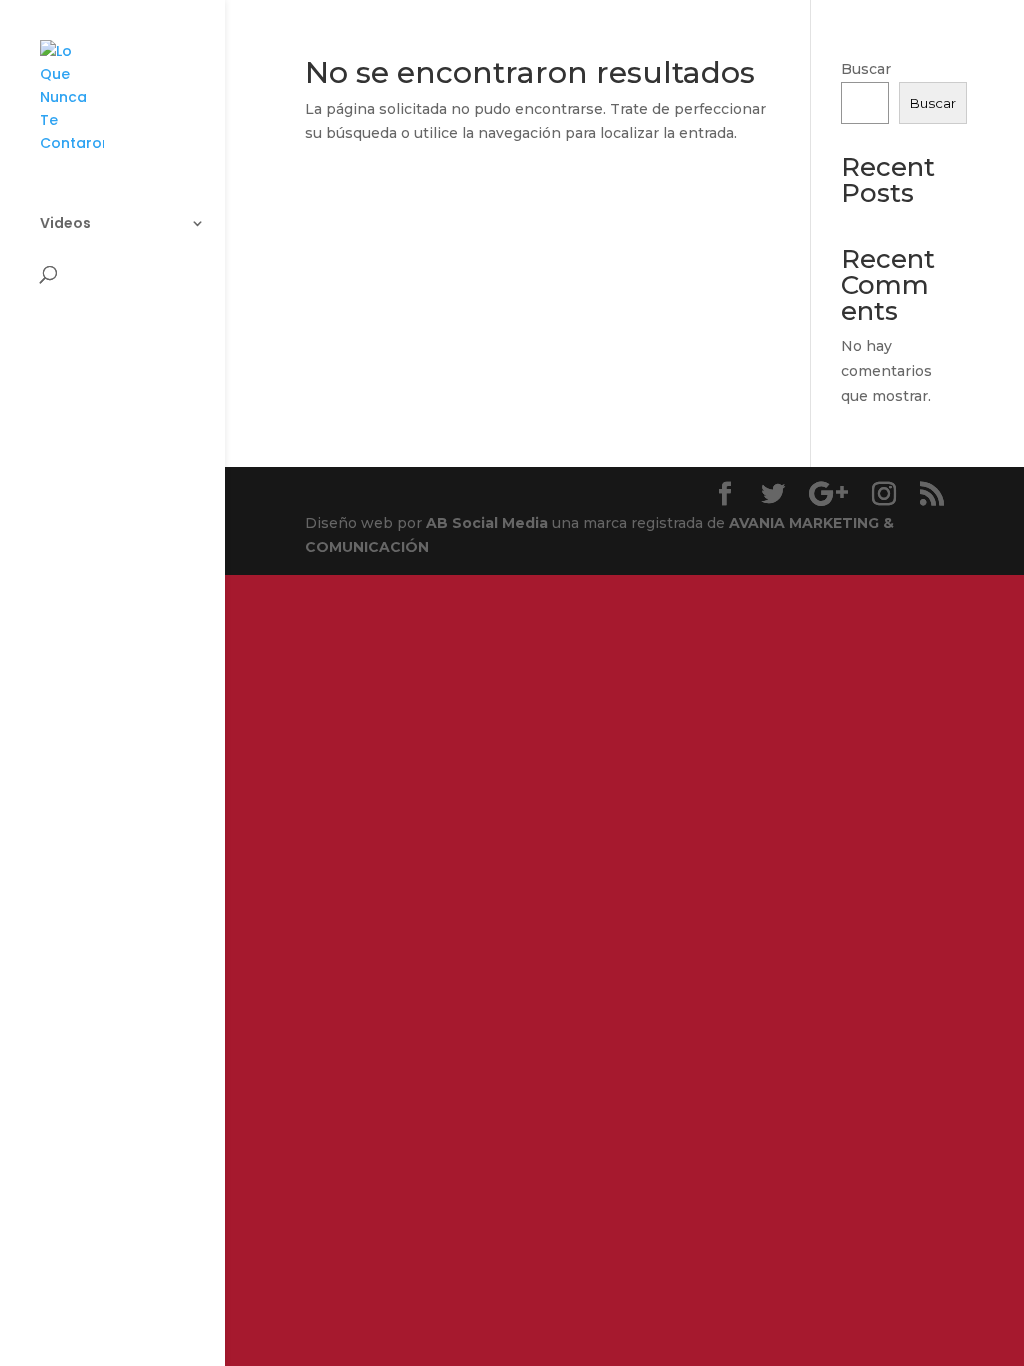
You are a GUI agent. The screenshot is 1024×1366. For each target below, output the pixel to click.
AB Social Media (487, 523)
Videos (65, 224)
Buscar (866, 69)
